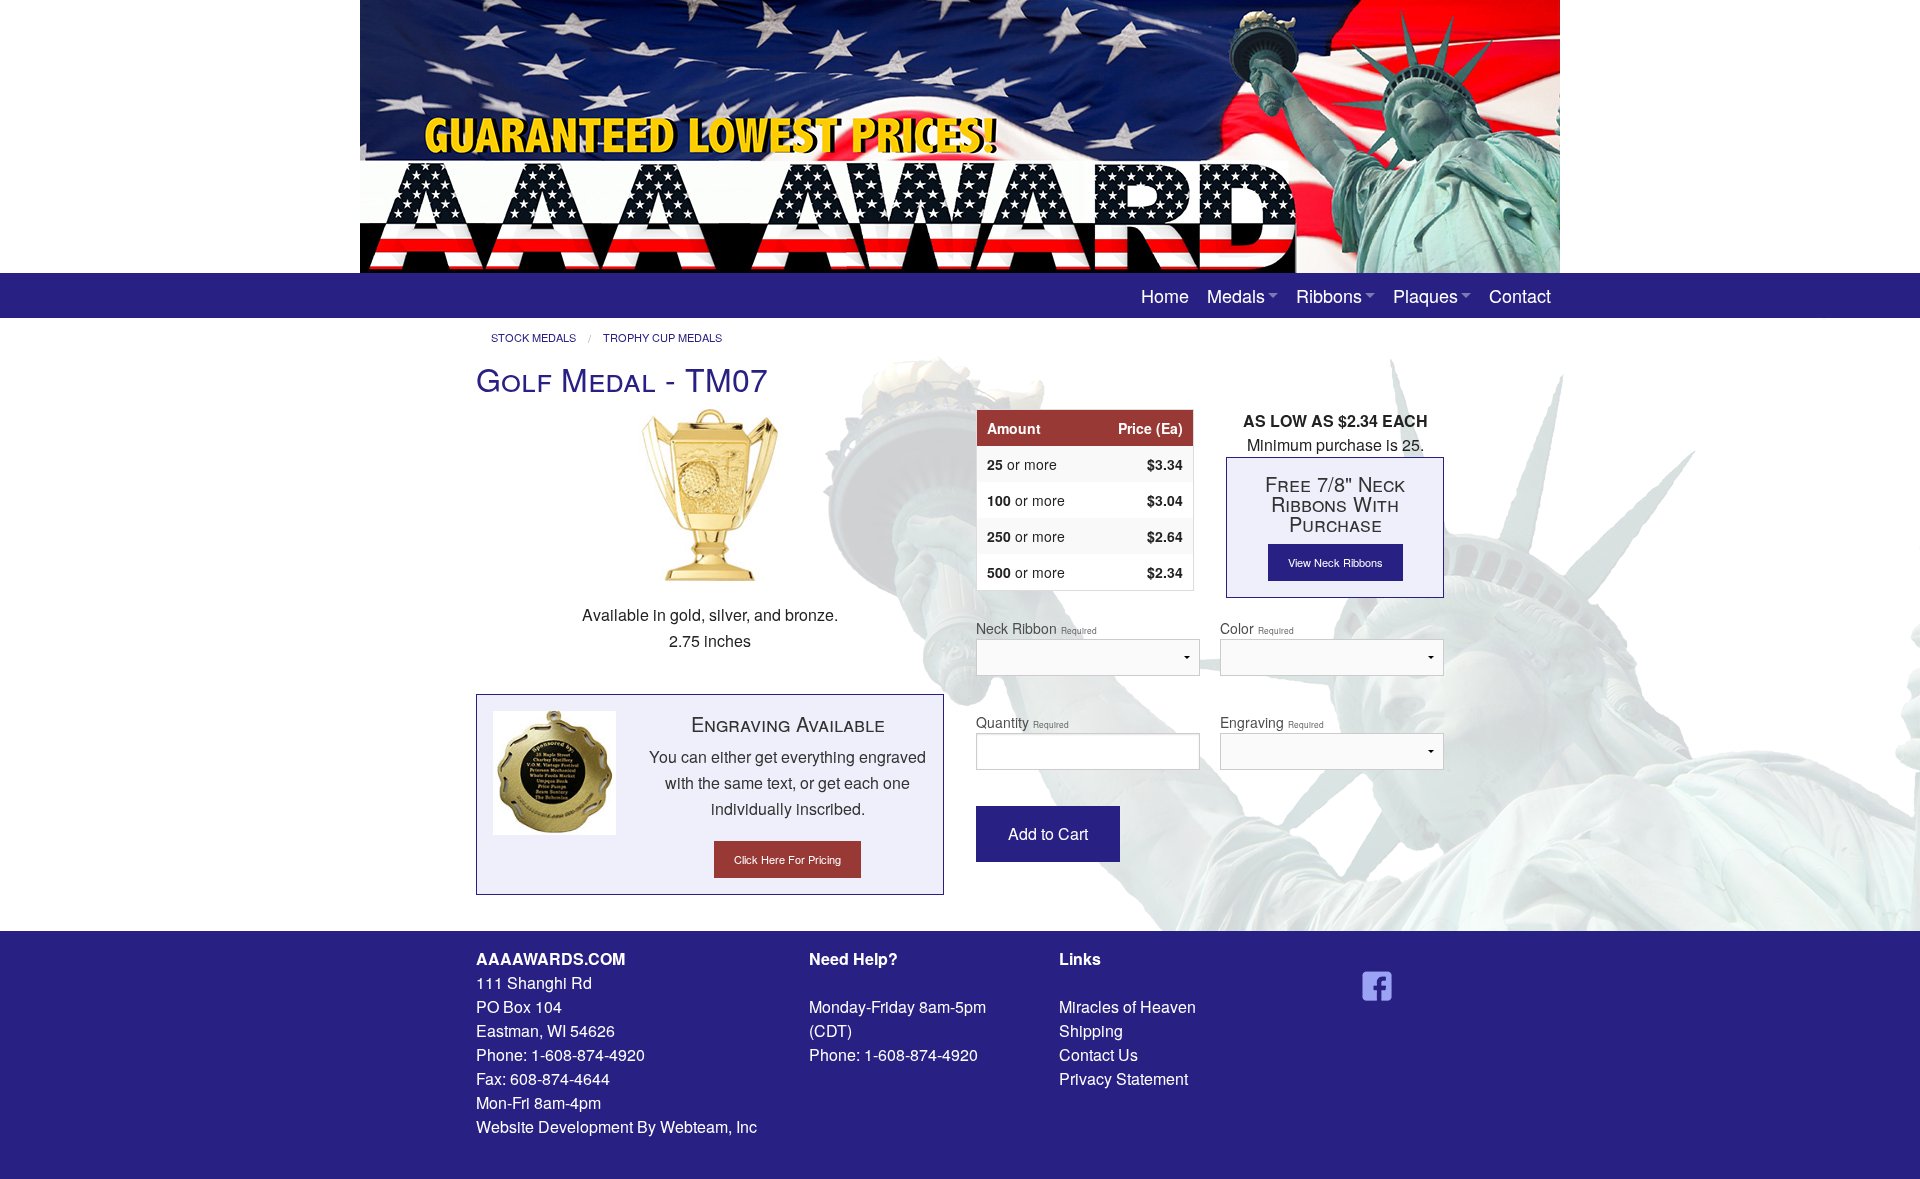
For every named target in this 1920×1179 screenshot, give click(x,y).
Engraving (1272, 722)
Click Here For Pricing (787, 859)
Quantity (1022, 722)
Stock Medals (533, 337)
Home (1165, 295)
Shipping (1091, 1030)
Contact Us (1098, 1054)
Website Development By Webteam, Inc (616, 1126)
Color (1257, 628)
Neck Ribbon (1036, 628)
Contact (1520, 295)
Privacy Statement (1123, 1078)
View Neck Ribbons (1335, 562)
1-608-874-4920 (588, 1054)
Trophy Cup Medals (662, 337)
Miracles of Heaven (1127, 1006)
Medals (1236, 295)
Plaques (1425, 295)
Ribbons (1329, 295)
